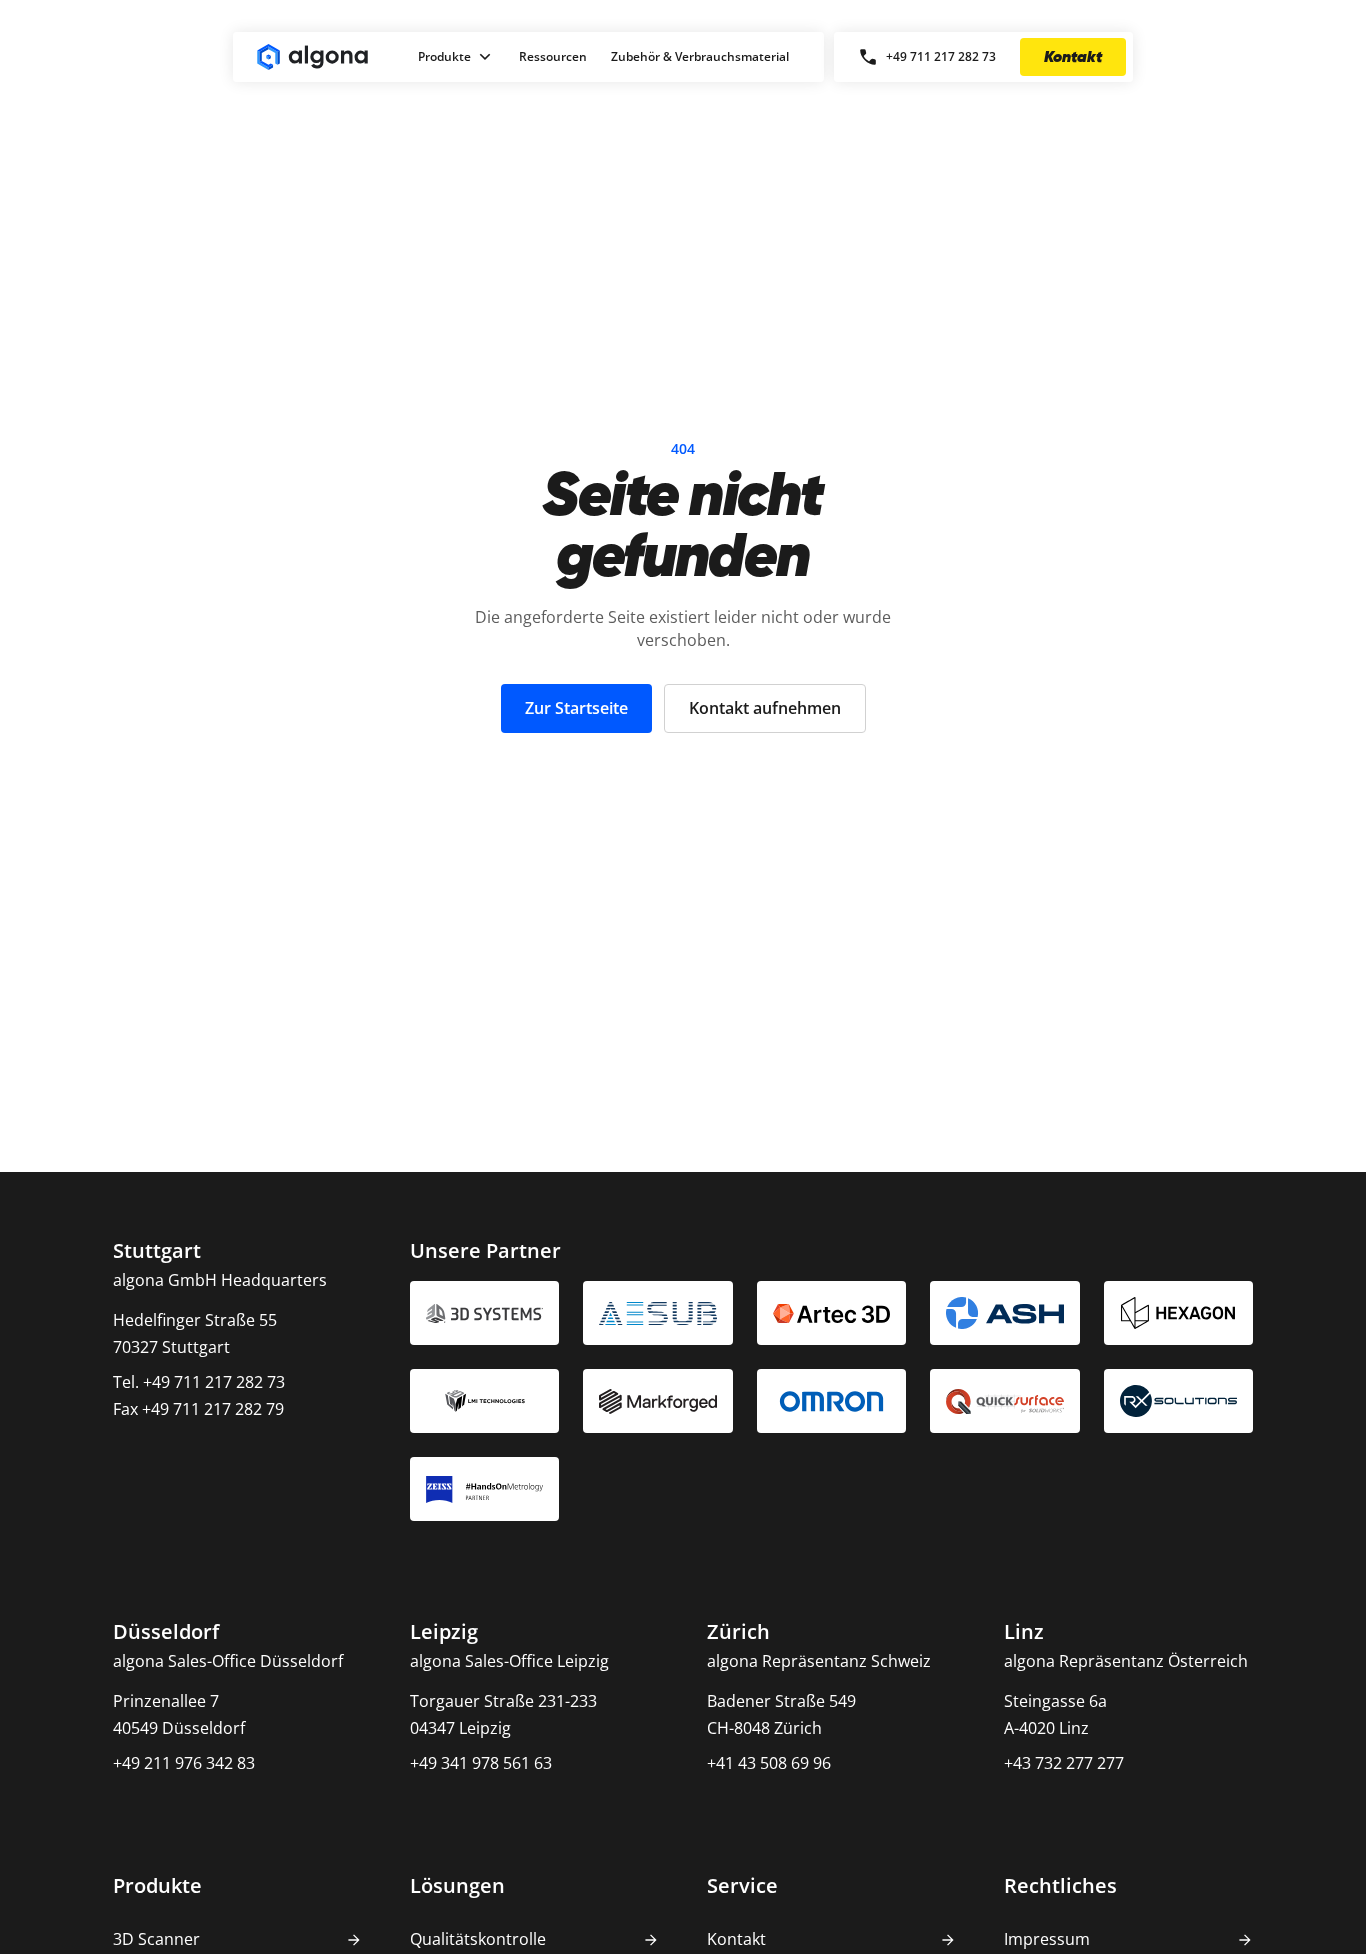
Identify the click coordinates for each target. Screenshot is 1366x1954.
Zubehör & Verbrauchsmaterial (700, 56)
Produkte (444, 56)
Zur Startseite (576, 708)
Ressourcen (553, 56)
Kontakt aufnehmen (765, 708)
